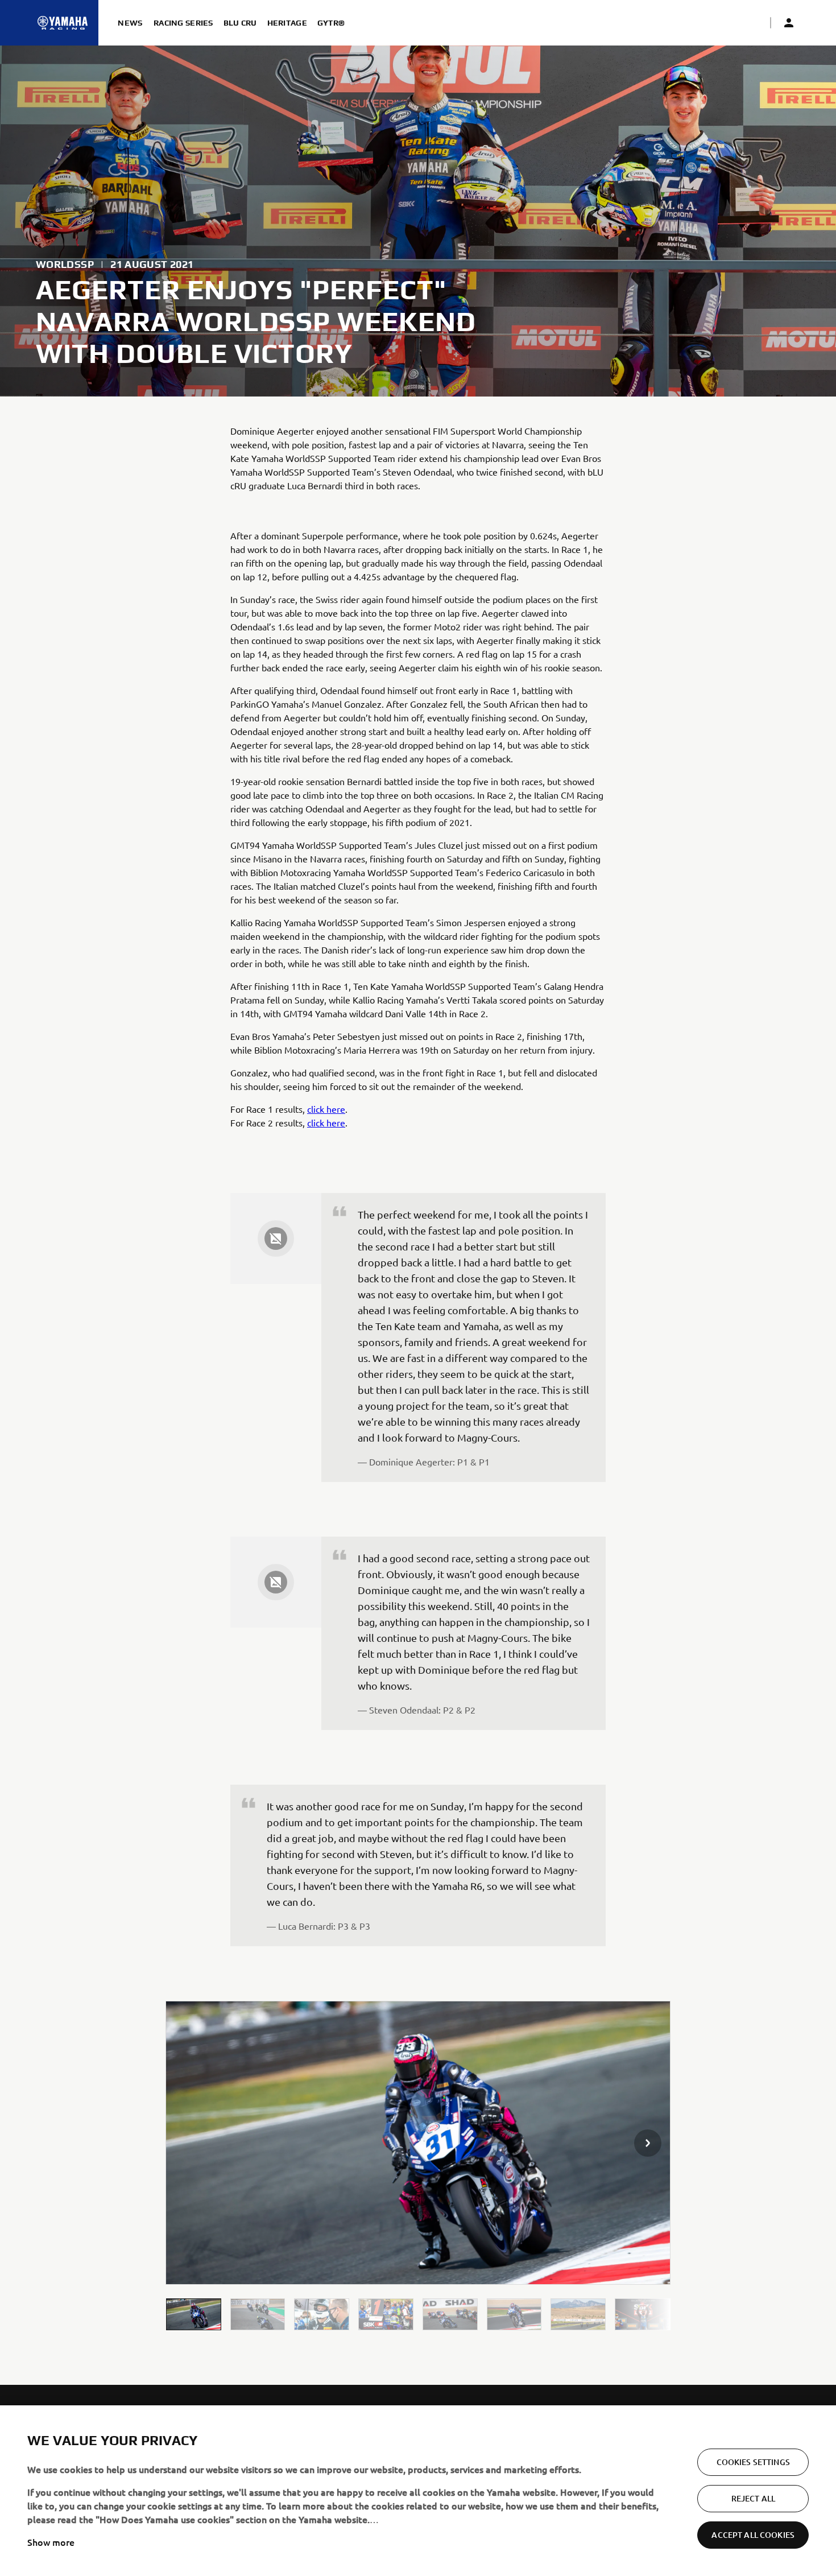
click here (326, 1109)
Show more (51, 2542)
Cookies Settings (753, 2462)
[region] (418, 2491)
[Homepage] (63, 23)
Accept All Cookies (753, 2535)
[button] (194, 2314)
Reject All (753, 2498)
